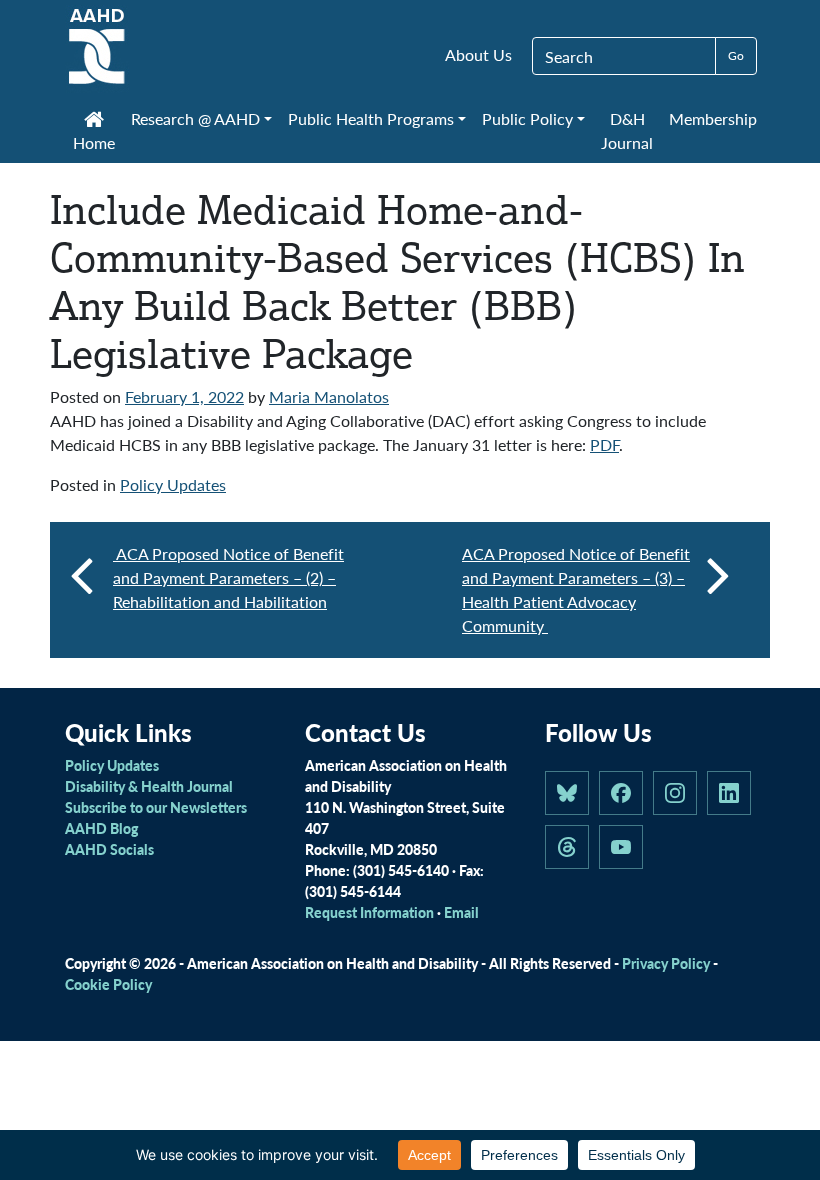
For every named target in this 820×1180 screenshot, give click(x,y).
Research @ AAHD (195, 118)
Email (461, 912)
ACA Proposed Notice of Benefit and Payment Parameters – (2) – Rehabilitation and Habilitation (228, 577)
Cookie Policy (108, 984)
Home (94, 142)
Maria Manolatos (329, 396)
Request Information (369, 912)
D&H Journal (627, 130)
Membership (713, 118)
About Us (478, 54)
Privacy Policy (666, 963)
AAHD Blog (101, 828)
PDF (604, 444)
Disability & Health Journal (149, 786)
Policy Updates (173, 484)
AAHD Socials (109, 849)
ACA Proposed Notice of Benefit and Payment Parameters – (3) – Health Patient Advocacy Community (576, 589)
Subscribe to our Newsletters (156, 807)
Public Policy (527, 118)
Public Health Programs (371, 118)
